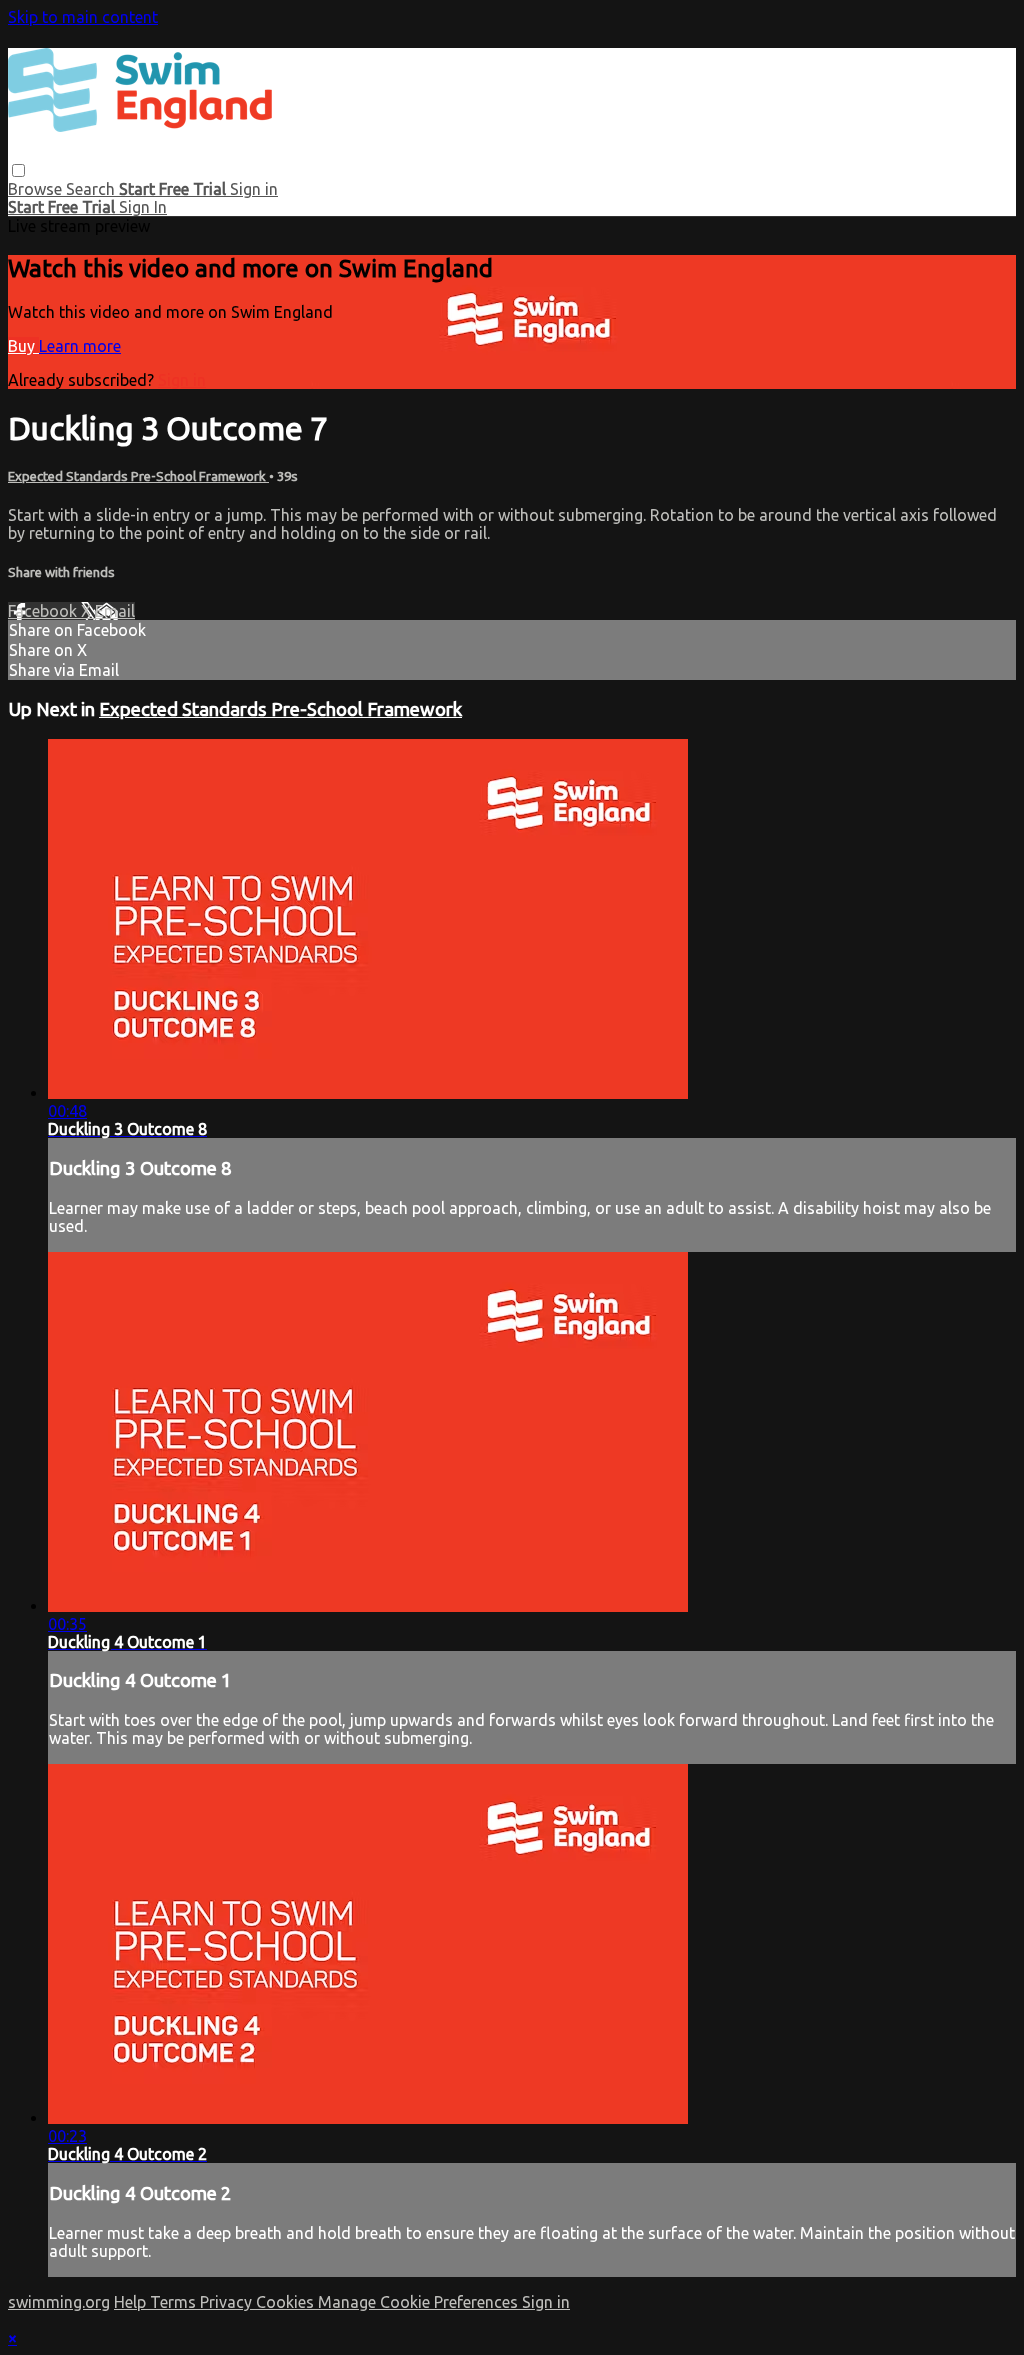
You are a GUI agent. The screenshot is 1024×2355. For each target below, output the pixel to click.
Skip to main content (83, 17)
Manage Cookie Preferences (420, 2302)
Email (115, 611)
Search (92, 189)
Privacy (228, 2302)
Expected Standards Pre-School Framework (138, 476)
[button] (18, 170)
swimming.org (59, 2302)
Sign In (143, 207)
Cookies (287, 2302)
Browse (37, 189)
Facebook (44, 611)
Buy (23, 346)
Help (132, 2302)
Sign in (254, 189)
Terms (175, 2302)
